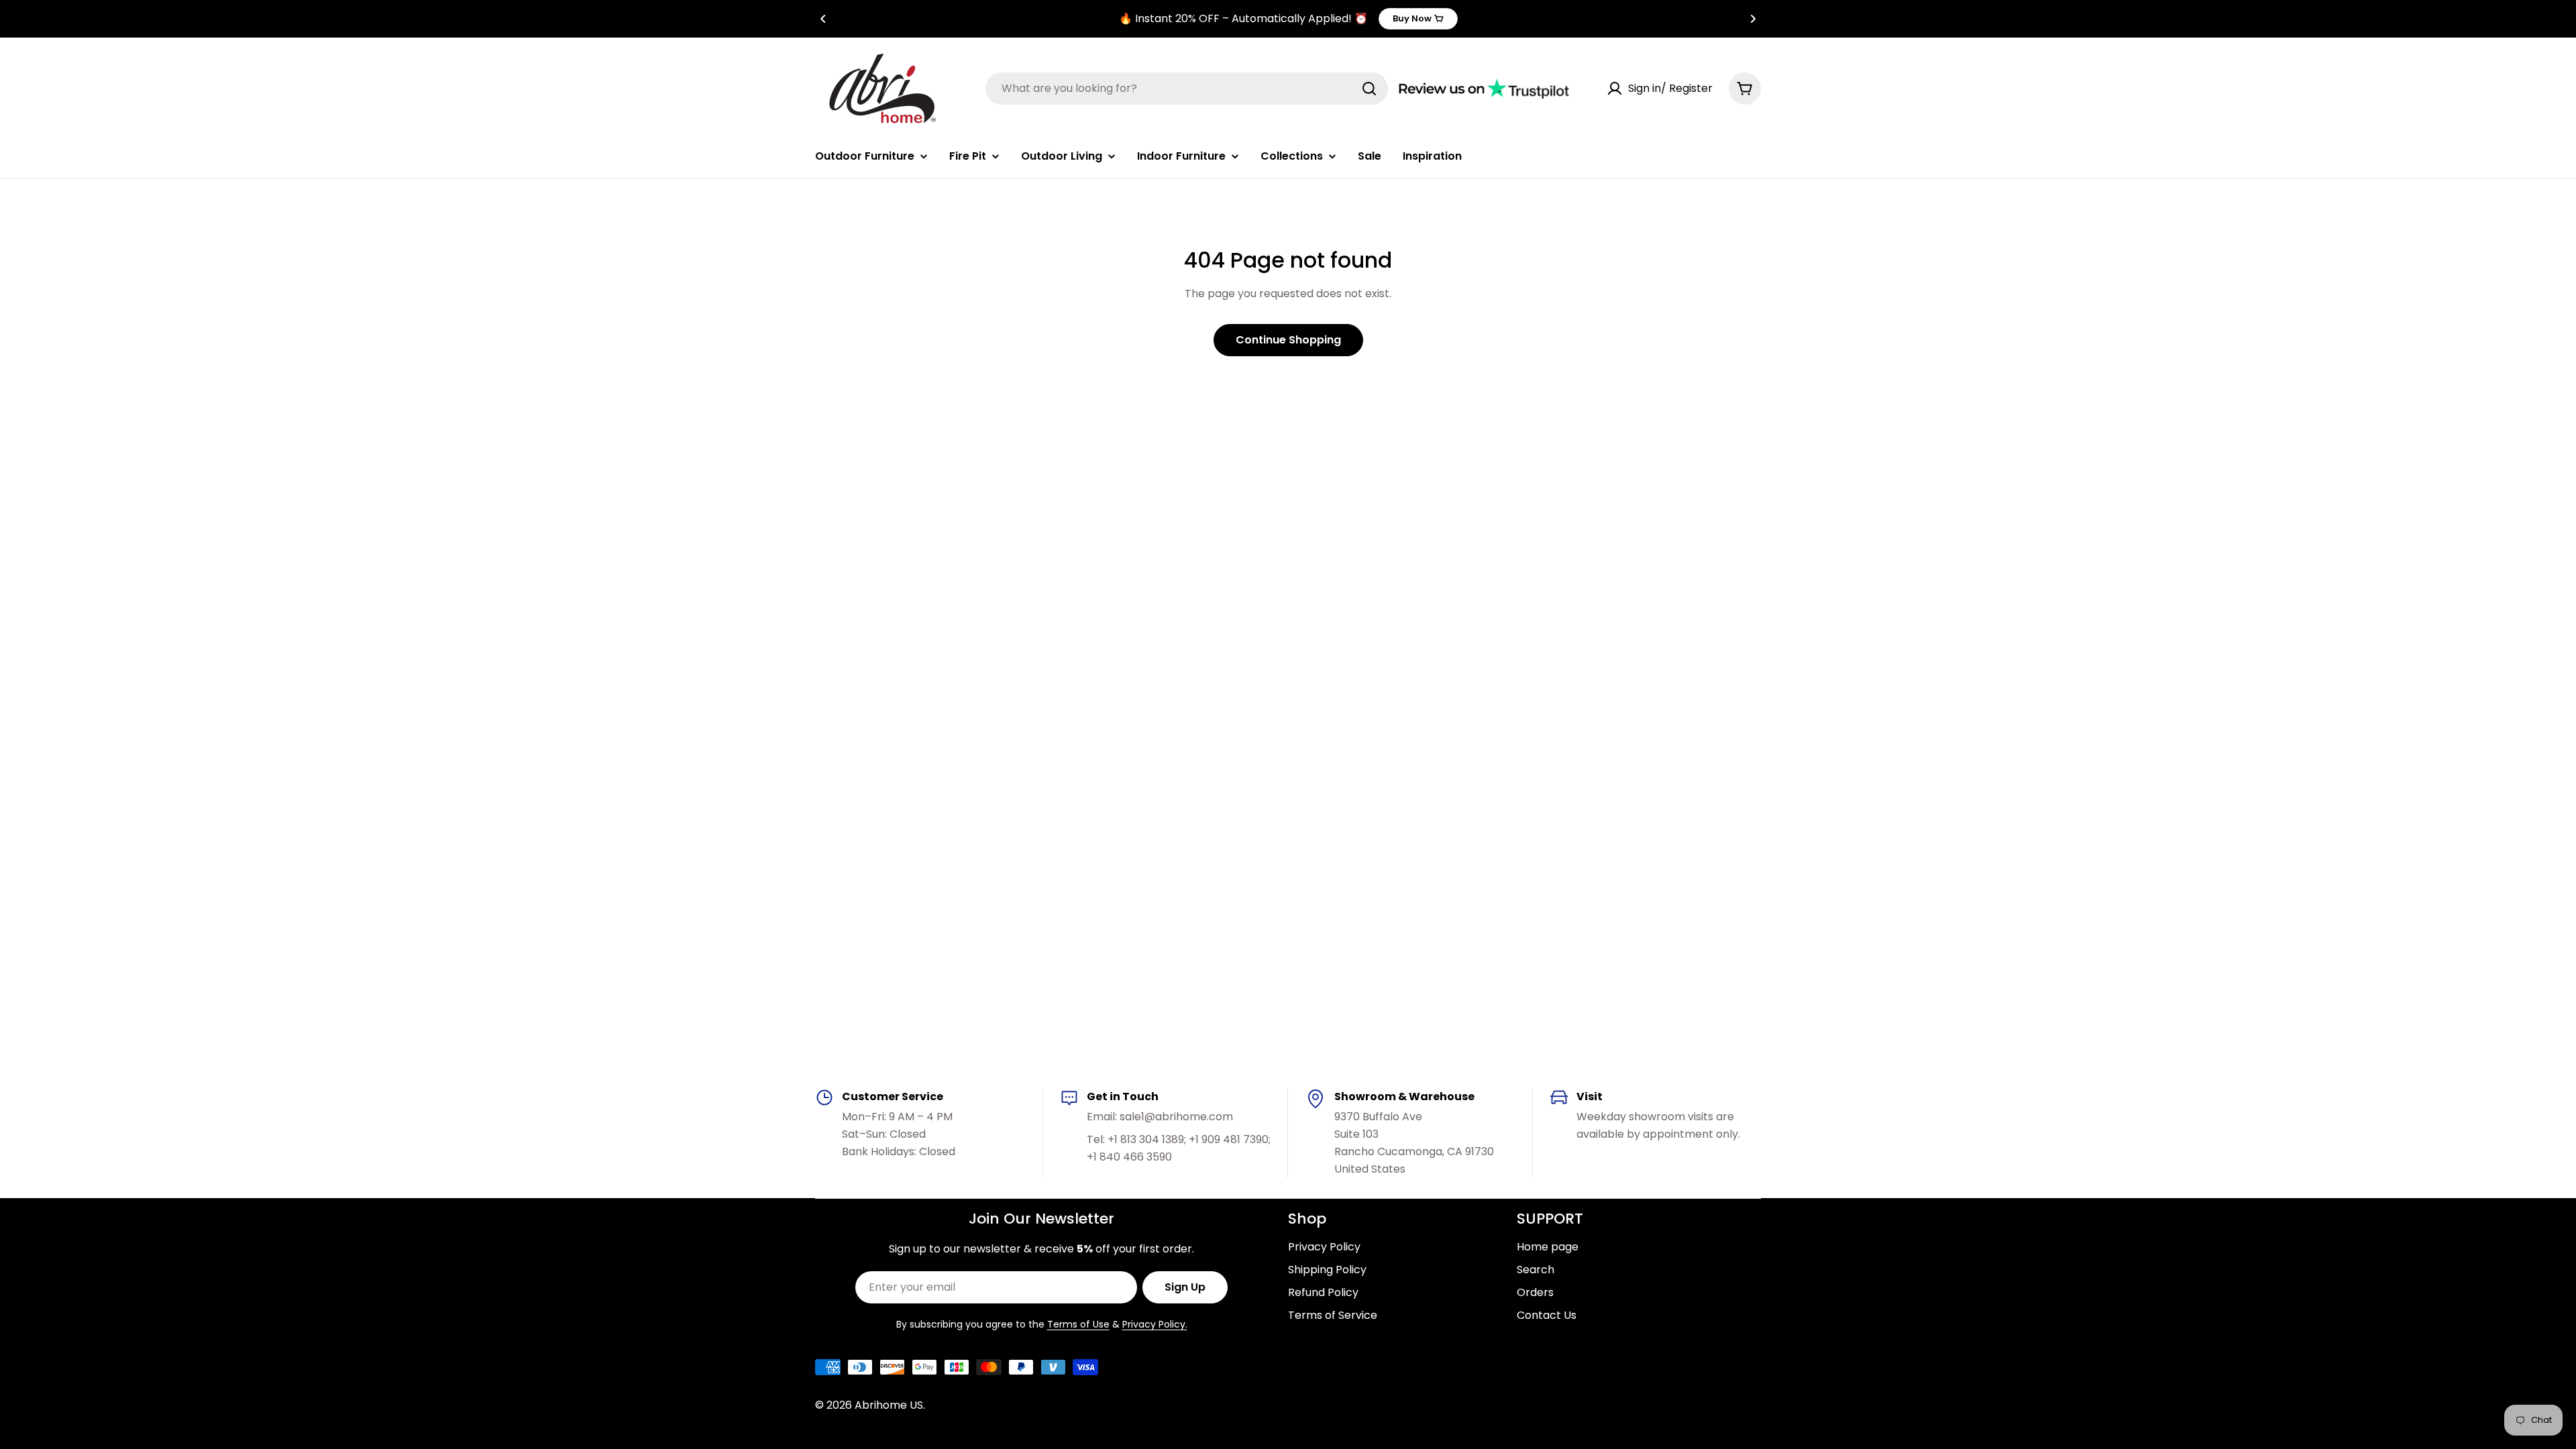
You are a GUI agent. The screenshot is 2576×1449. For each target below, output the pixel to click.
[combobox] (1187, 89)
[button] (823, 19)
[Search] (1369, 89)
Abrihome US (889, 1405)
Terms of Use (1078, 1324)
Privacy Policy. (1155, 1324)
